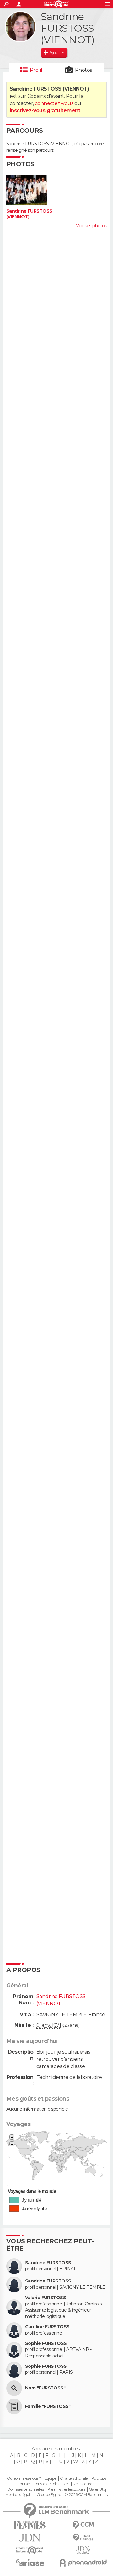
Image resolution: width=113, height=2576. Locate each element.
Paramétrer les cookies (66, 2489)
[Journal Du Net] (30, 2538)
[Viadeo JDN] (83, 2550)
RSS (66, 2484)
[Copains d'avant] (30, 2550)
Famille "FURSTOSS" (48, 2407)
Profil (36, 70)
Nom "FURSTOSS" (45, 2388)
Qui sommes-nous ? (24, 2478)
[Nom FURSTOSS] (14, 2388)
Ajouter (57, 53)
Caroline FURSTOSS (47, 2327)
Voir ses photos (91, 226)
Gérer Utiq (97, 2489)
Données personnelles (26, 2489)
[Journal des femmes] (30, 2525)
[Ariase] (30, 2563)
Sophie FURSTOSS (46, 2343)
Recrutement (84, 2484)
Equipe (51, 2478)
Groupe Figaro (49, 2495)
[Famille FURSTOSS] (14, 2406)
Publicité (99, 2478)
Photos (84, 70)
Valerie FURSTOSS (46, 2298)
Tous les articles (46, 2484)
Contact (24, 2484)
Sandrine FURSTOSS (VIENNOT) (29, 214)
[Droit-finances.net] (83, 2538)
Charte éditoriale (74, 2478)
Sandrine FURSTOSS (48, 2263)
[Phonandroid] (83, 2563)
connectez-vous (54, 103)
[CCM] (83, 2525)
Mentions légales (19, 2495)
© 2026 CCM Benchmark (86, 2495)
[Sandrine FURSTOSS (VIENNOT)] (20, 27)
